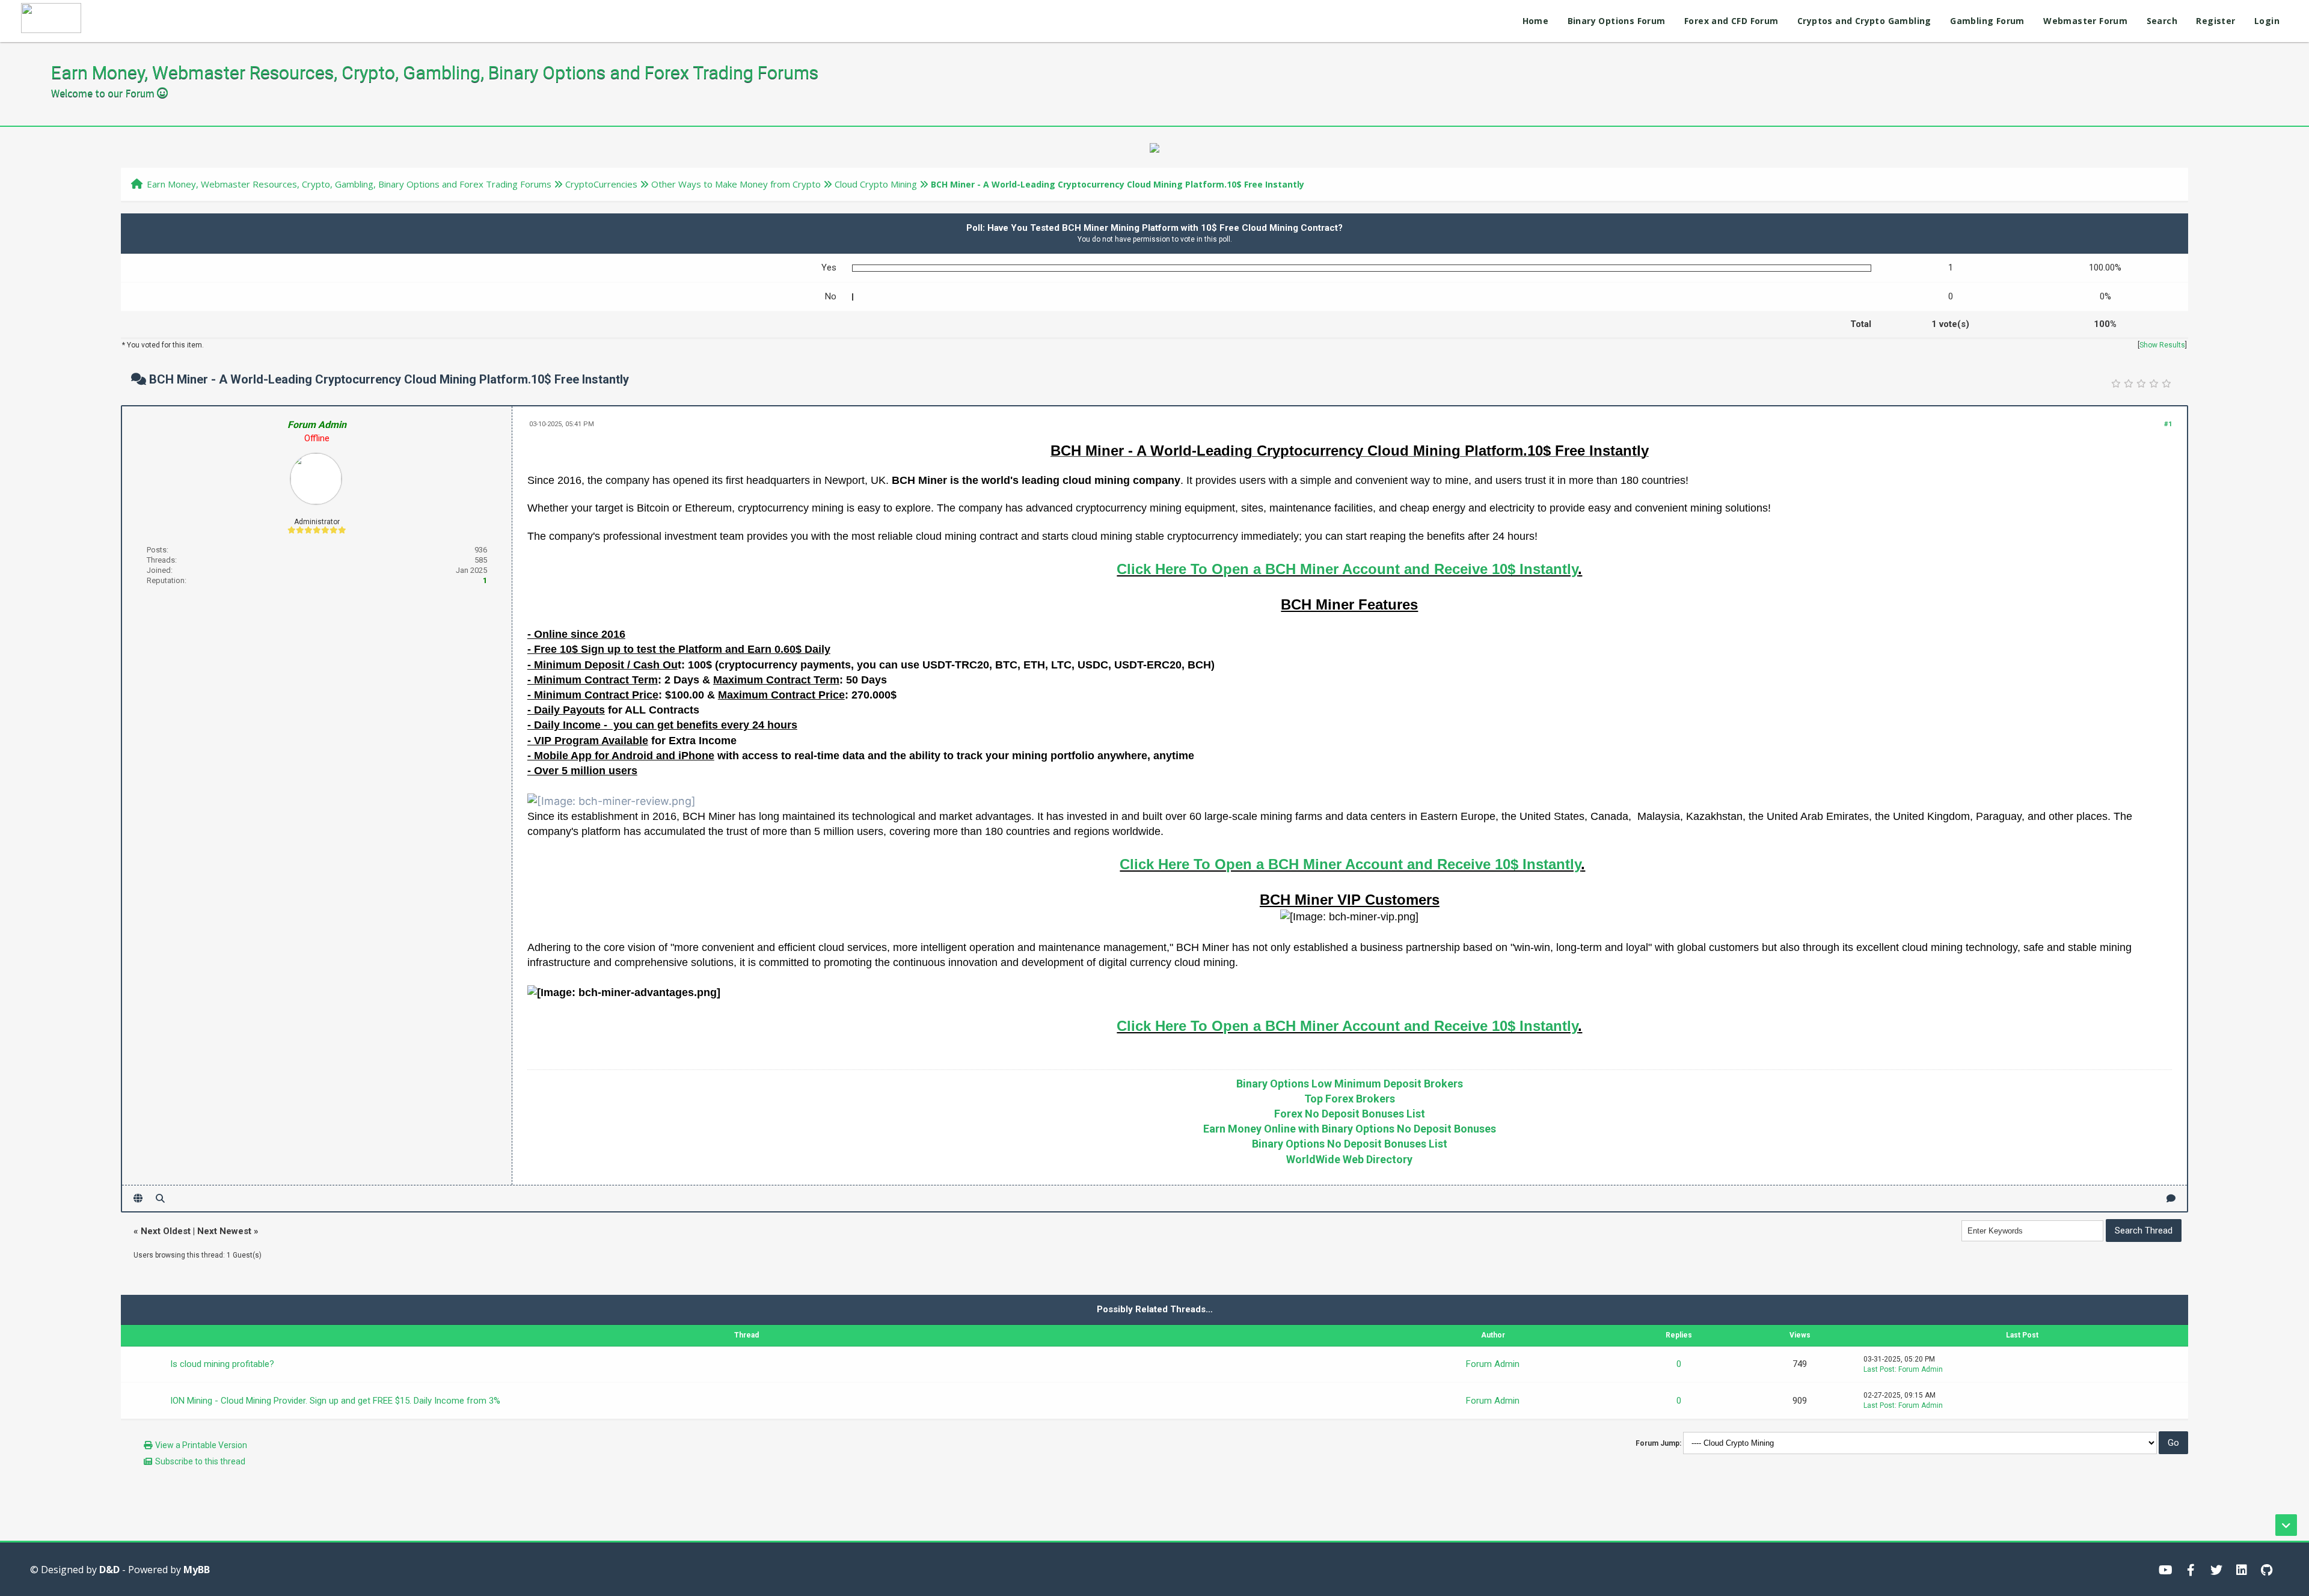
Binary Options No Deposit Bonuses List (1350, 1144)
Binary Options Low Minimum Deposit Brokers (1350, 1084)
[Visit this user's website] (138, 1198)
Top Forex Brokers (1350, 1099)
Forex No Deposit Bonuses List (1350, 1114)
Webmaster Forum (2085, 21)
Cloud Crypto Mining (876, 184)
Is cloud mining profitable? (222, 1364)
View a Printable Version (201, 1445)
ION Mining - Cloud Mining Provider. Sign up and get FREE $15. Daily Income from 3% (335, 1401)
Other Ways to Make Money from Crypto (736, 184)
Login (2267, 21)
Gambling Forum (1987, 21)
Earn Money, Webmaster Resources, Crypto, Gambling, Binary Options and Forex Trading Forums (349, 184)
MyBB (197, 1570)
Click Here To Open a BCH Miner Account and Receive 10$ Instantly (1347, 569)
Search (2162, 21)
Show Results (2162, 345)
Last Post (1879, 1369)
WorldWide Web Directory (1349, 1159)
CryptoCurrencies (601, 184)
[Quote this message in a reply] (2171, 1198)
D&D (109, 1570)
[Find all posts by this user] (160, 1198)
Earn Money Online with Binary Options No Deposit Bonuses (1350, 1129)
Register (2215, 21)
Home (1536, 21)
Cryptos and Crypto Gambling (1864, 21)
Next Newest (224, 1231)
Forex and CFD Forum (1731, 21)
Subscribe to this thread (200, 1461)
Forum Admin (1493, 1364)
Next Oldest (166, 1231)
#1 (2168, 424)
